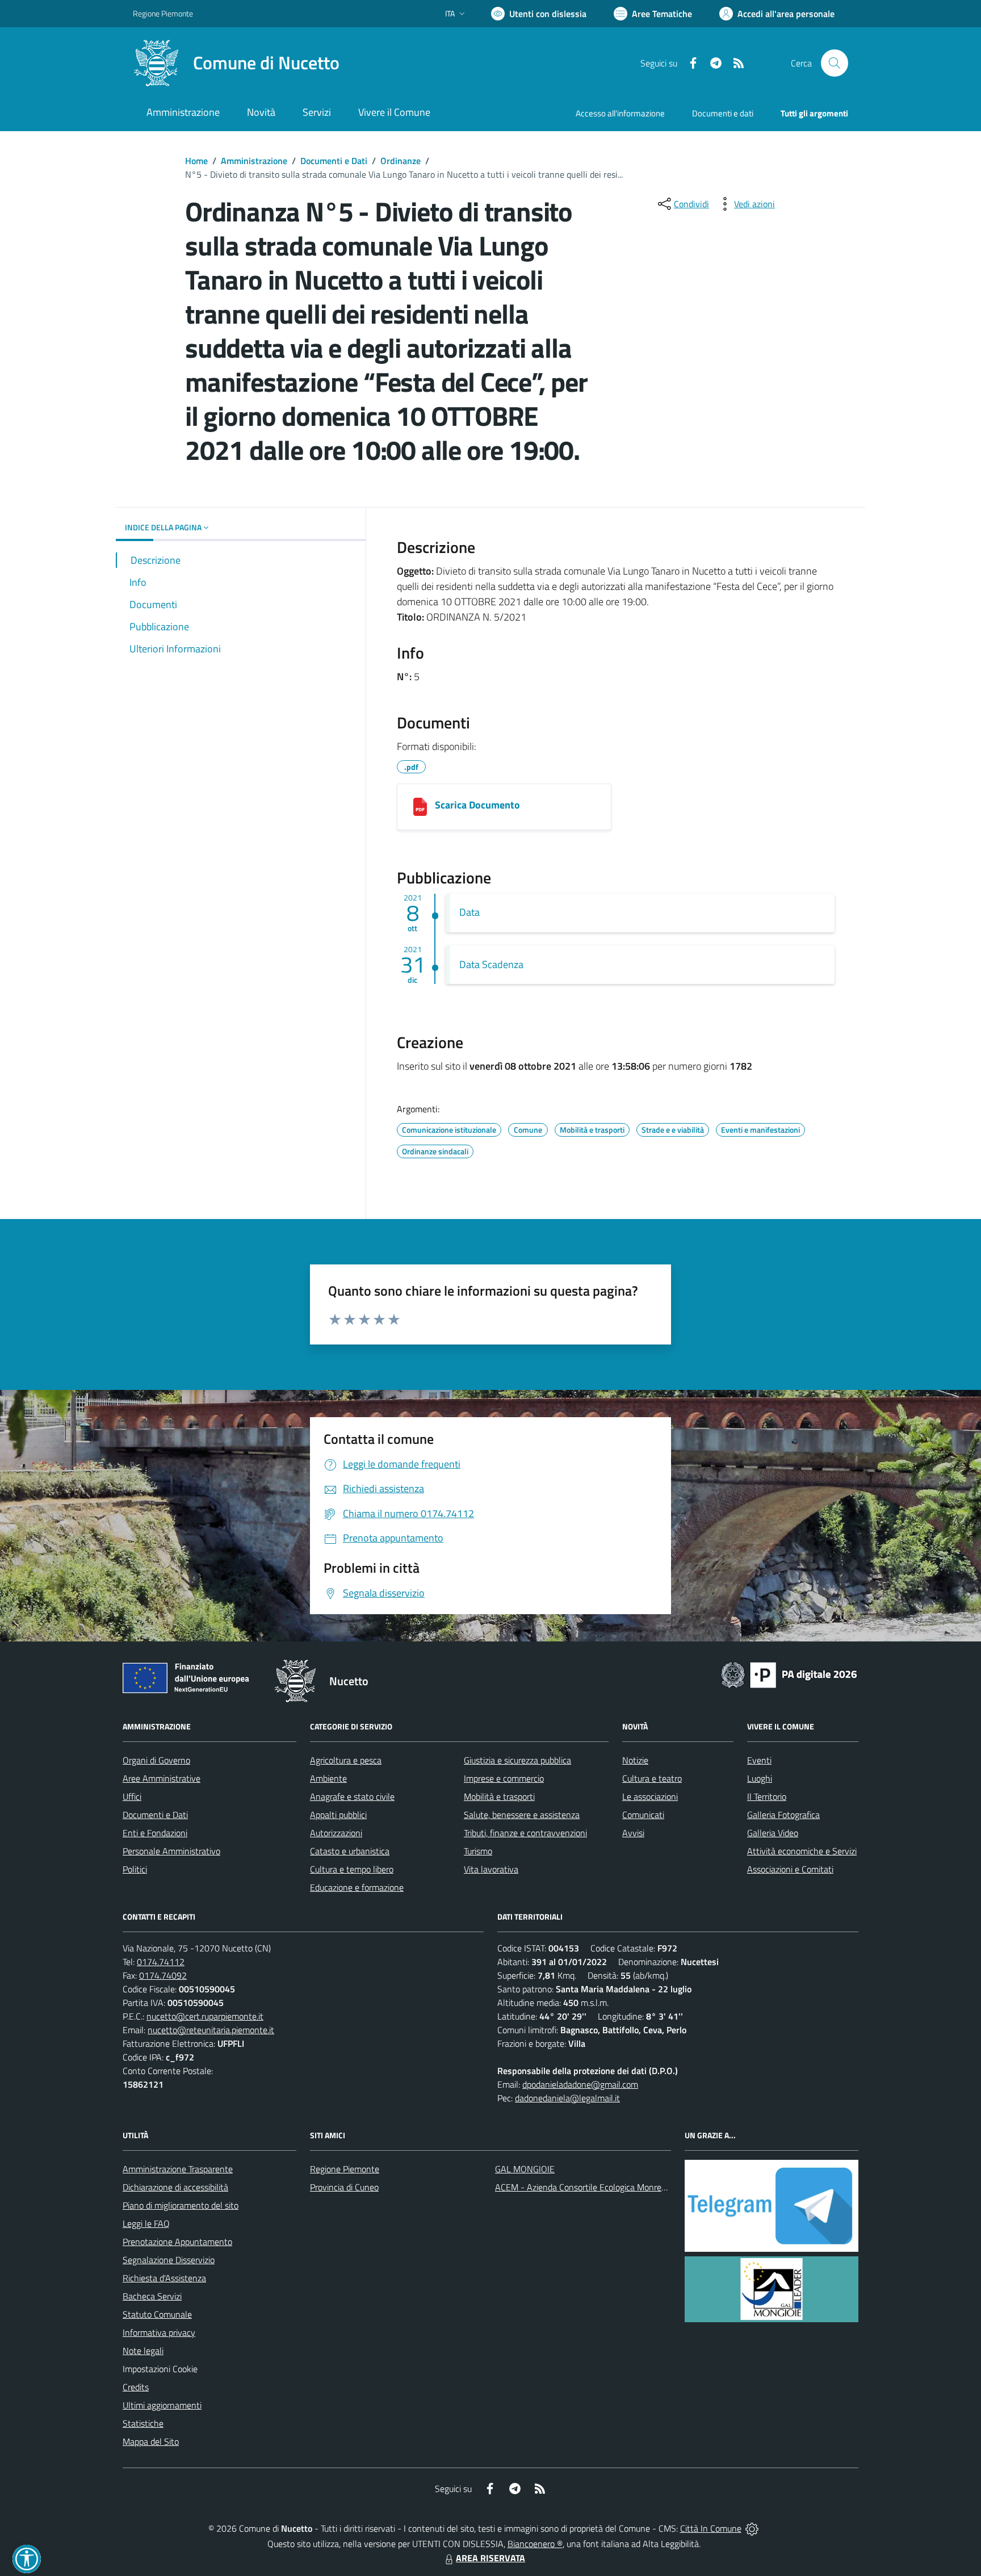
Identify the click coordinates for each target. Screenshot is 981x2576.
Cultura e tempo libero (352, 1869)
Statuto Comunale (157, 2314)
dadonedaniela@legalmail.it (567, 2098)
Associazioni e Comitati (790, 1869)
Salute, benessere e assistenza (522, 1815)
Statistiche (143, 2423)
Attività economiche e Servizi (802, 1851)
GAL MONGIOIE (525, 2169)
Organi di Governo (156, 1760)
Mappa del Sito (151, 2441)
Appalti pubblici (338, 1815)
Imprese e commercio (504, 1778)
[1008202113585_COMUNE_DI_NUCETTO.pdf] (420, 807)
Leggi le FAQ (146, 2223)
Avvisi (633, 1833)
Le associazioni (650, 1796)
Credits (136, 2387)
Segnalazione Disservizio (169, 2260)
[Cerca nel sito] (835, 63)
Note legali (143, 2351)
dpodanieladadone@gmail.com (580, 2084)
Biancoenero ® (535, 2544)
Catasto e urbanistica (350, 1851)
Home (196, 161)
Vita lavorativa (491, 1869)
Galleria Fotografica (783, 1815)
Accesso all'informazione (620, 113)
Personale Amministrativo (171, 1851)
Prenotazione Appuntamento (177, 2242)
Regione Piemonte (163, 13)
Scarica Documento (477, 805)
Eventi (759, 1760)
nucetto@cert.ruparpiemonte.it (205, 2016)
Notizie (635, 1760)
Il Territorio (767, 1796)
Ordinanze (401, 161)
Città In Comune (711, 2528)
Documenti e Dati (334, 161)
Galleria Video (773, 1833)
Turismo (478, 1851)
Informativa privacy (159, 2332)
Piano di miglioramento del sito (181, 2205)
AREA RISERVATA (491, 2558)
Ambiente (328, 1778)
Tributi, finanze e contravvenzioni (525, 1833)
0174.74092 (163, 1975)
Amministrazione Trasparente (178, 2169)
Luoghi (760, 1778)
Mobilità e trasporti (499, 1796)
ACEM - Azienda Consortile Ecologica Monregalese (590, 2187)
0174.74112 (161, 1962)
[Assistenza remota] (752, 2528)
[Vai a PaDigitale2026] (789, 1674)
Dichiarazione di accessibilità (175, 2187)
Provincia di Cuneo (344, 2187)
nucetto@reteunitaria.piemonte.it (211, 2030)
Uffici (132, 1796)
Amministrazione (254, 161)
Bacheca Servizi (152, 2296)
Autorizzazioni (336, 1833)
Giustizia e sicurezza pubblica (517, 1760)
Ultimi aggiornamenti (162, 2405)
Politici (135, 1869)
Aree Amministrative (162, 1778)
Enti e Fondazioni (155, 1833)
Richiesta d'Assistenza (164, 2278)
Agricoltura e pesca (346, 1760)
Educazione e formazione (357, 1887)
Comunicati (643, 1815)
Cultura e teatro (652, 1778)
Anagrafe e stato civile (352, 1796)
